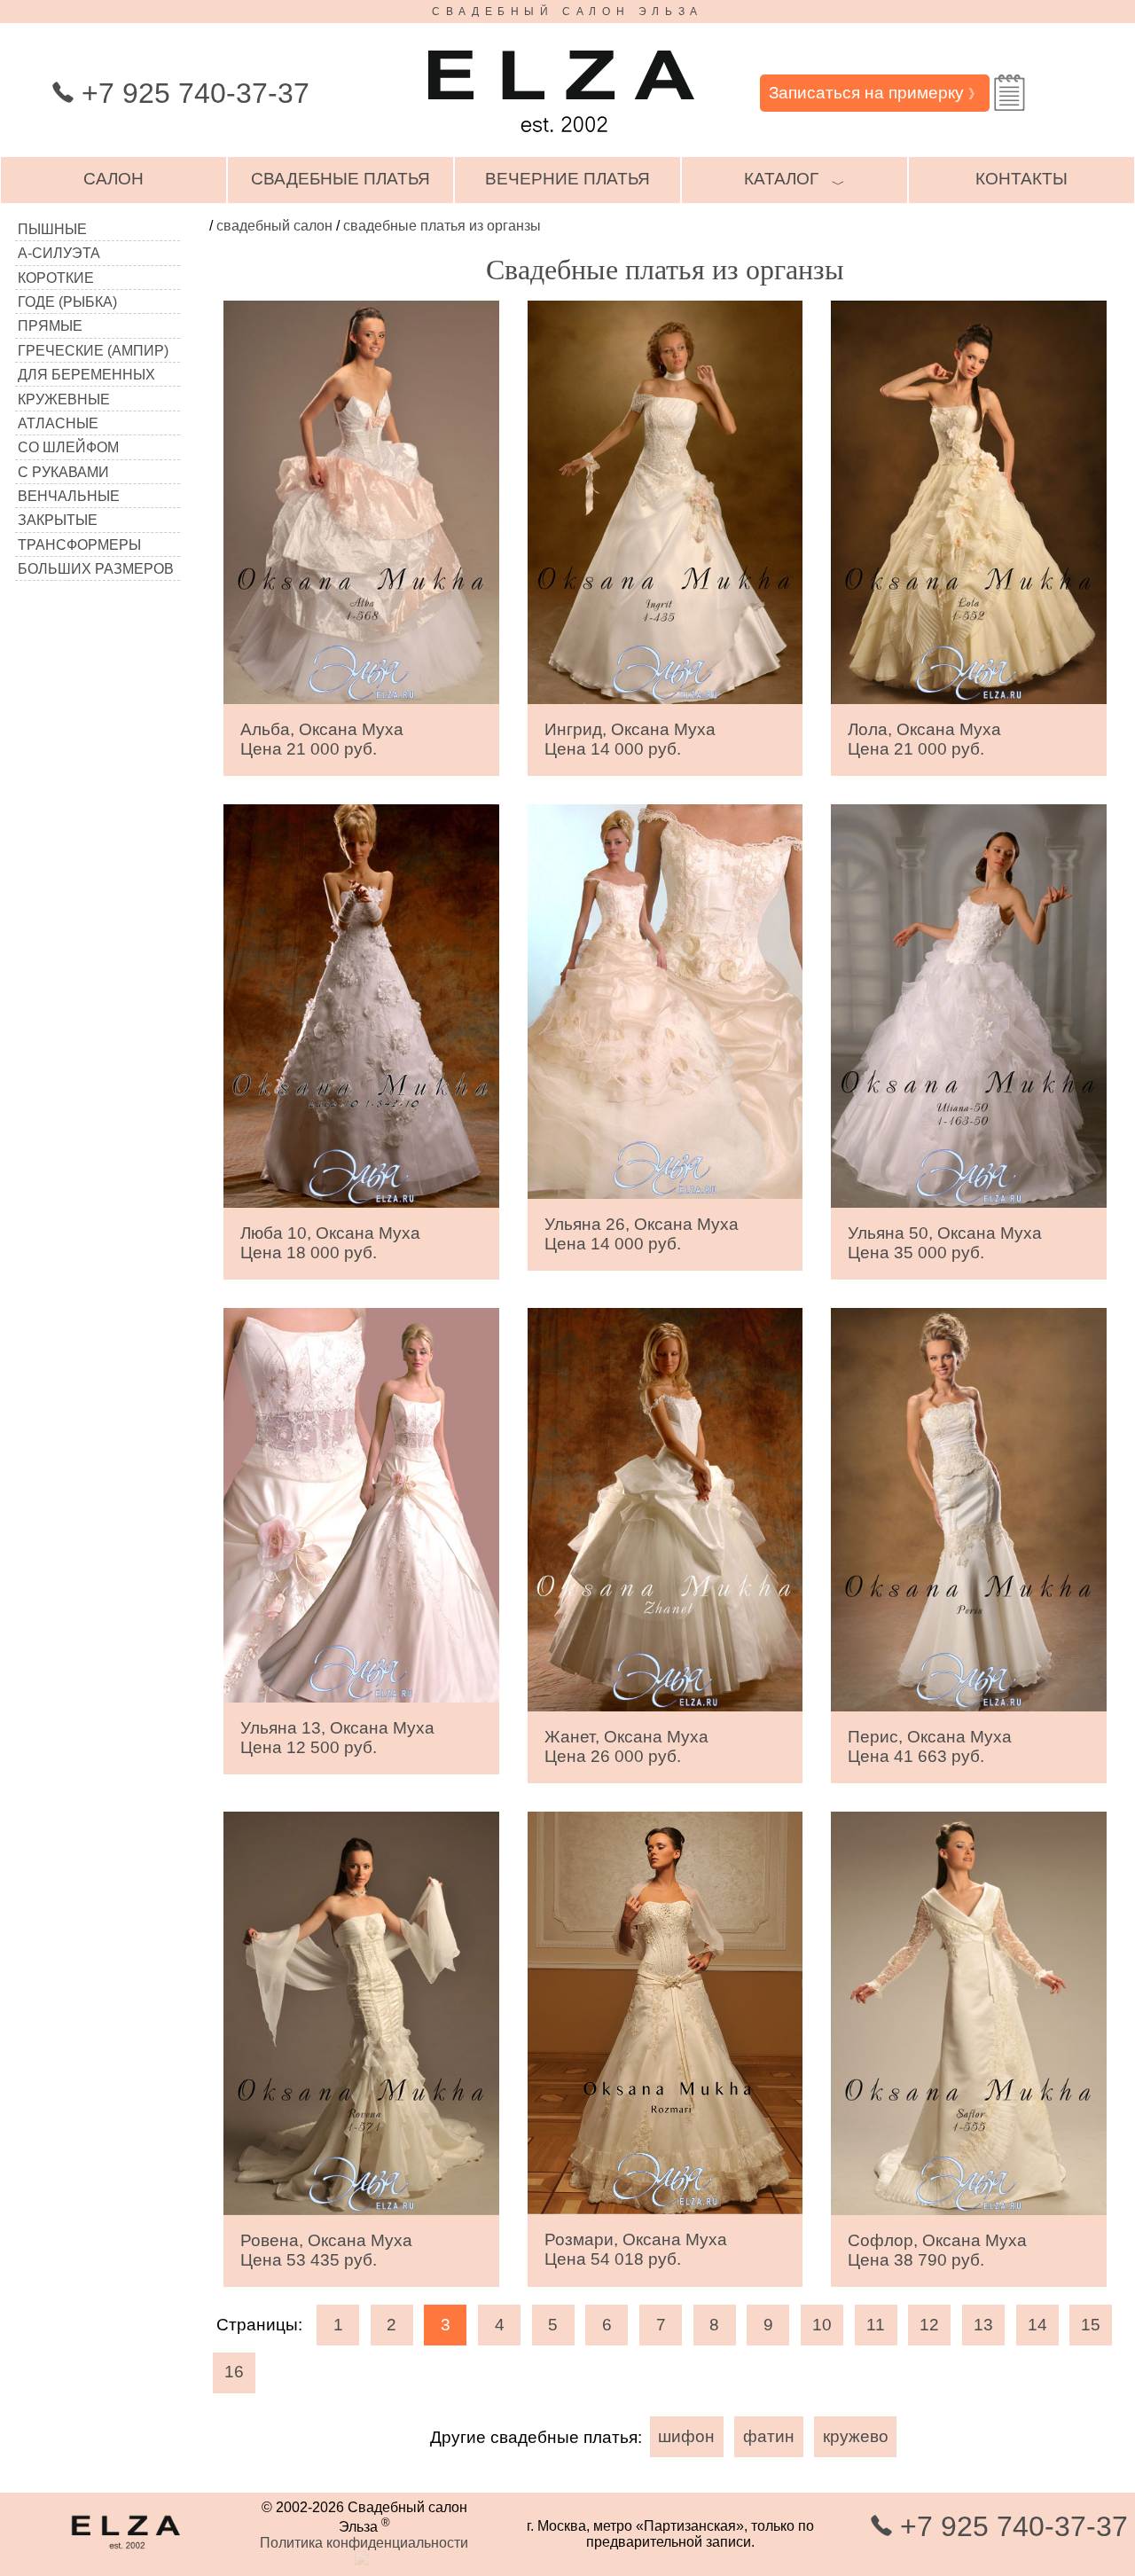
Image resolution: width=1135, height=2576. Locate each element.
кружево (856, 2436)
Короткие (56, 278)
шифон (686, 2436)
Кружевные (64, 399)
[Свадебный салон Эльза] (561, 141)
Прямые (50, 326)
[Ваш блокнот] (1010, 93)
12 (929, 2325)
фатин (769, 2436)
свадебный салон (274, 226)
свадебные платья (340, 179)
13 (983, 2325)
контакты (1021, 179)
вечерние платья (567, 179)
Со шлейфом (68, 447)
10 (822, 2325)
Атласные (58, 423)
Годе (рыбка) (67, 302)
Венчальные (69, 496)
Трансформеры (79, 545)
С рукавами (63, 472)
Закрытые (58, 520)
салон (113, 179)
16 (234, 2372)
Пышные (52, 229)
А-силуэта (59, 253)
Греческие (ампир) (93, 351)
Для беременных (86, 375)
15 (1091, 2325)
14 (1037, 2325)
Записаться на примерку (875, 93)
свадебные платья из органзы (442, 226)
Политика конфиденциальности (364, 2543)
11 (876, 2325)
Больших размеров (96, 569)
